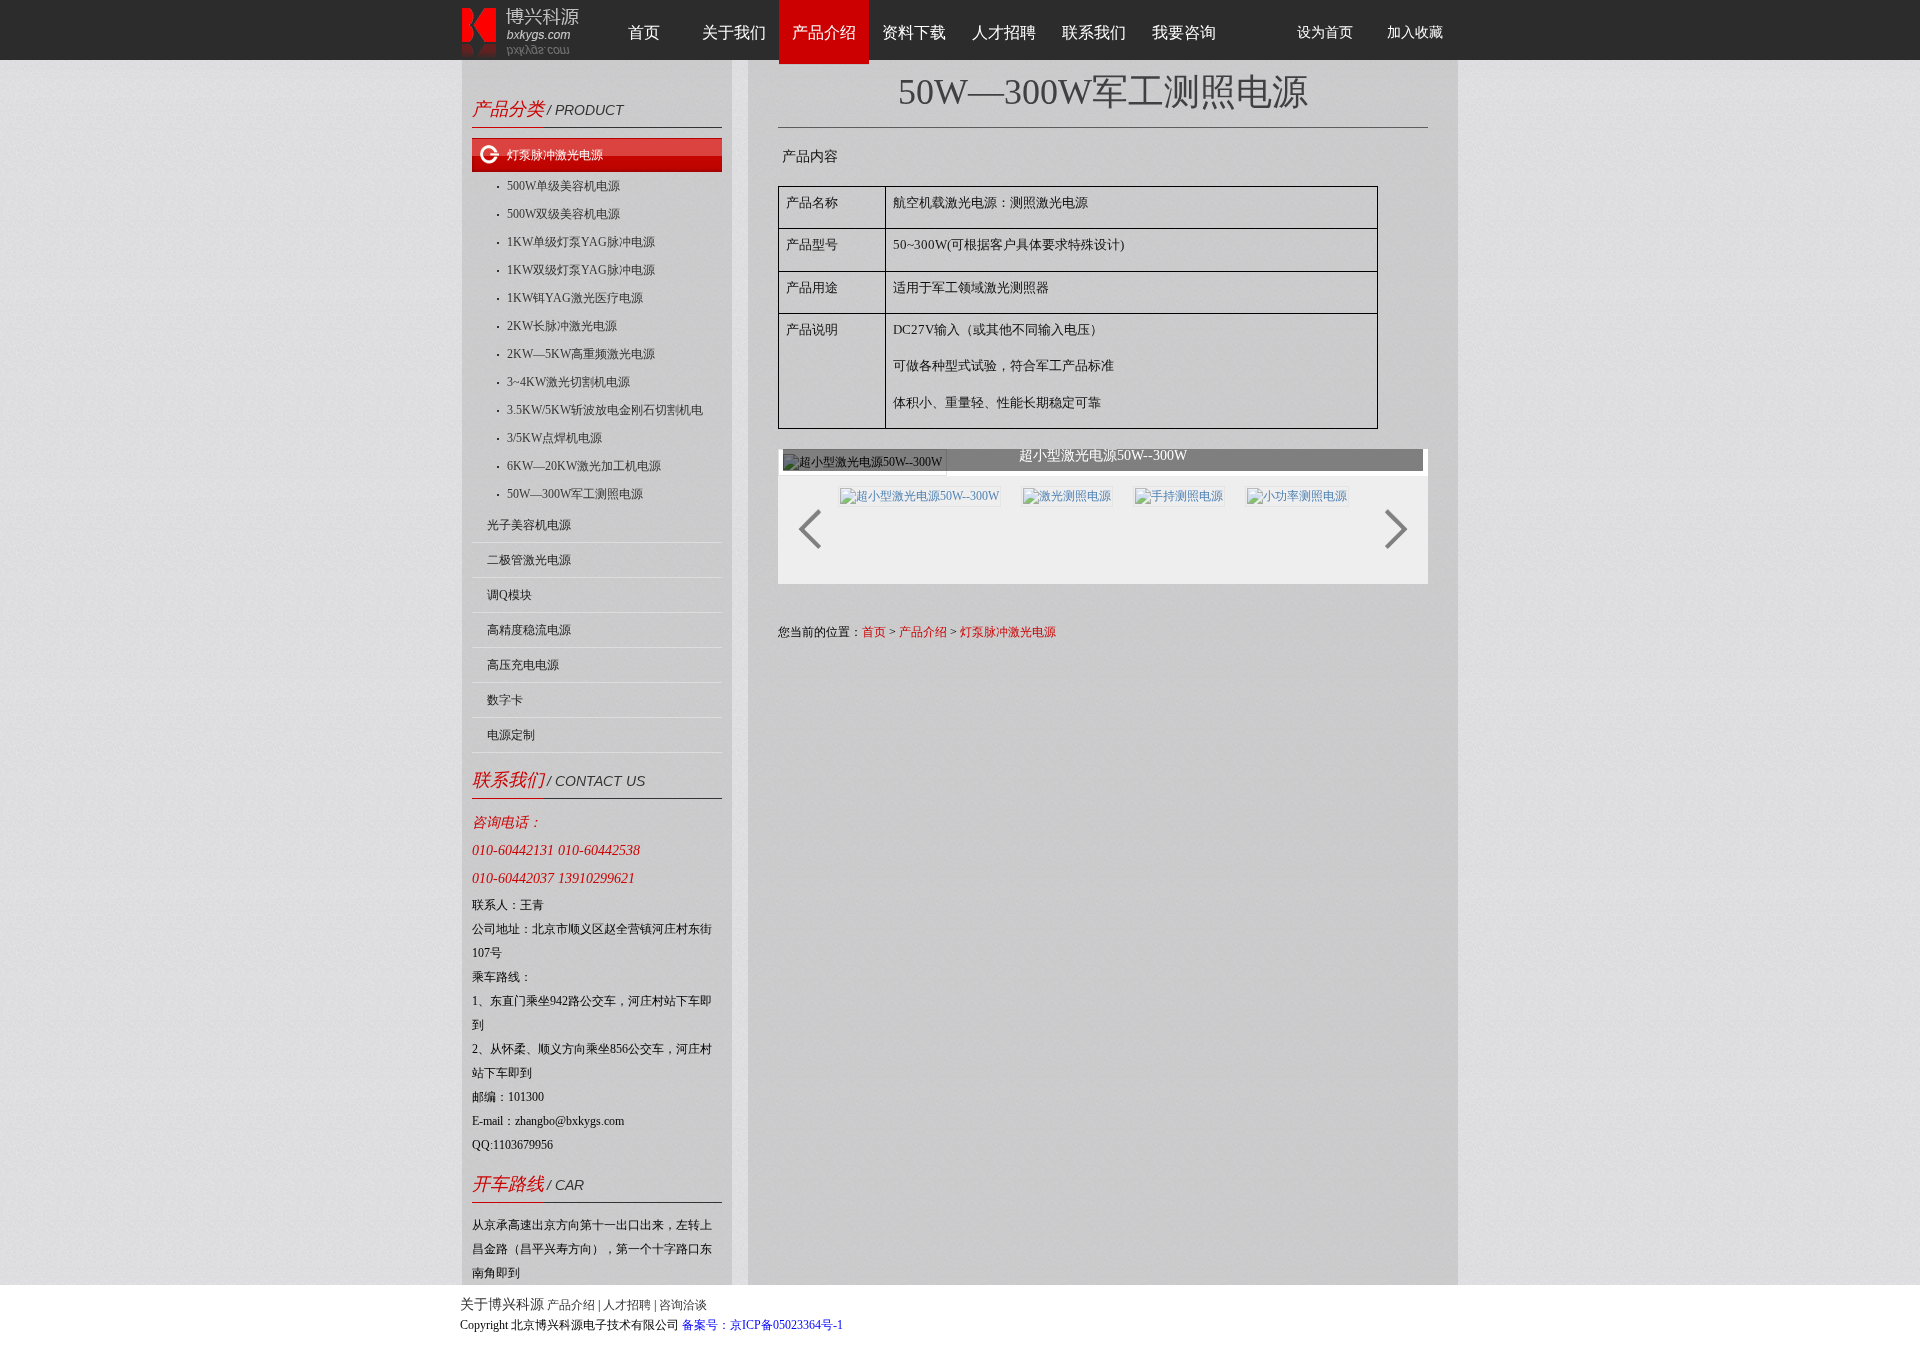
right (1396, 529)
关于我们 (734, 32)
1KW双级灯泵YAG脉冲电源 (581, 270)
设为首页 (1325, 32)
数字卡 (505, 700)
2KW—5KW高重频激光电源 (581, 354)
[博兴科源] (520, 32)
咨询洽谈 (683, 1305)
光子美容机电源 (529, 525)
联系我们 (1094, 32)
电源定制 (511, 735)
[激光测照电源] (1067, 495)
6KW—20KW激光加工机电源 (584, 466)
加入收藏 (1415, 32)
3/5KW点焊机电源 (554, 438)
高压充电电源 (523, 665)
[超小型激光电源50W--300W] (919, 495)
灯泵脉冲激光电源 (555, 155)
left (809, 529)
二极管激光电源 (529, 560)
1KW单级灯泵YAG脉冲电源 (581, 242)
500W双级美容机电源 (563, 214)
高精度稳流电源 (529, 630)
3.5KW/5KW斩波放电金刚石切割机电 (605, 410)
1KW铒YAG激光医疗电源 (575, 298)
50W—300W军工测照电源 (575, 494)
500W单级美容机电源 (563, 186)
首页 (644, 32)
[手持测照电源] (1179, 495)
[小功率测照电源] (1297, 495)
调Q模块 (509, 595)
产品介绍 (824, 32)
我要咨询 (1184, 32)
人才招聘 (1004, 32)
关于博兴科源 (502, 1304)
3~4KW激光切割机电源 (568, 382)
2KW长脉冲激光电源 (562, 326)
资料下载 (914, 32)
